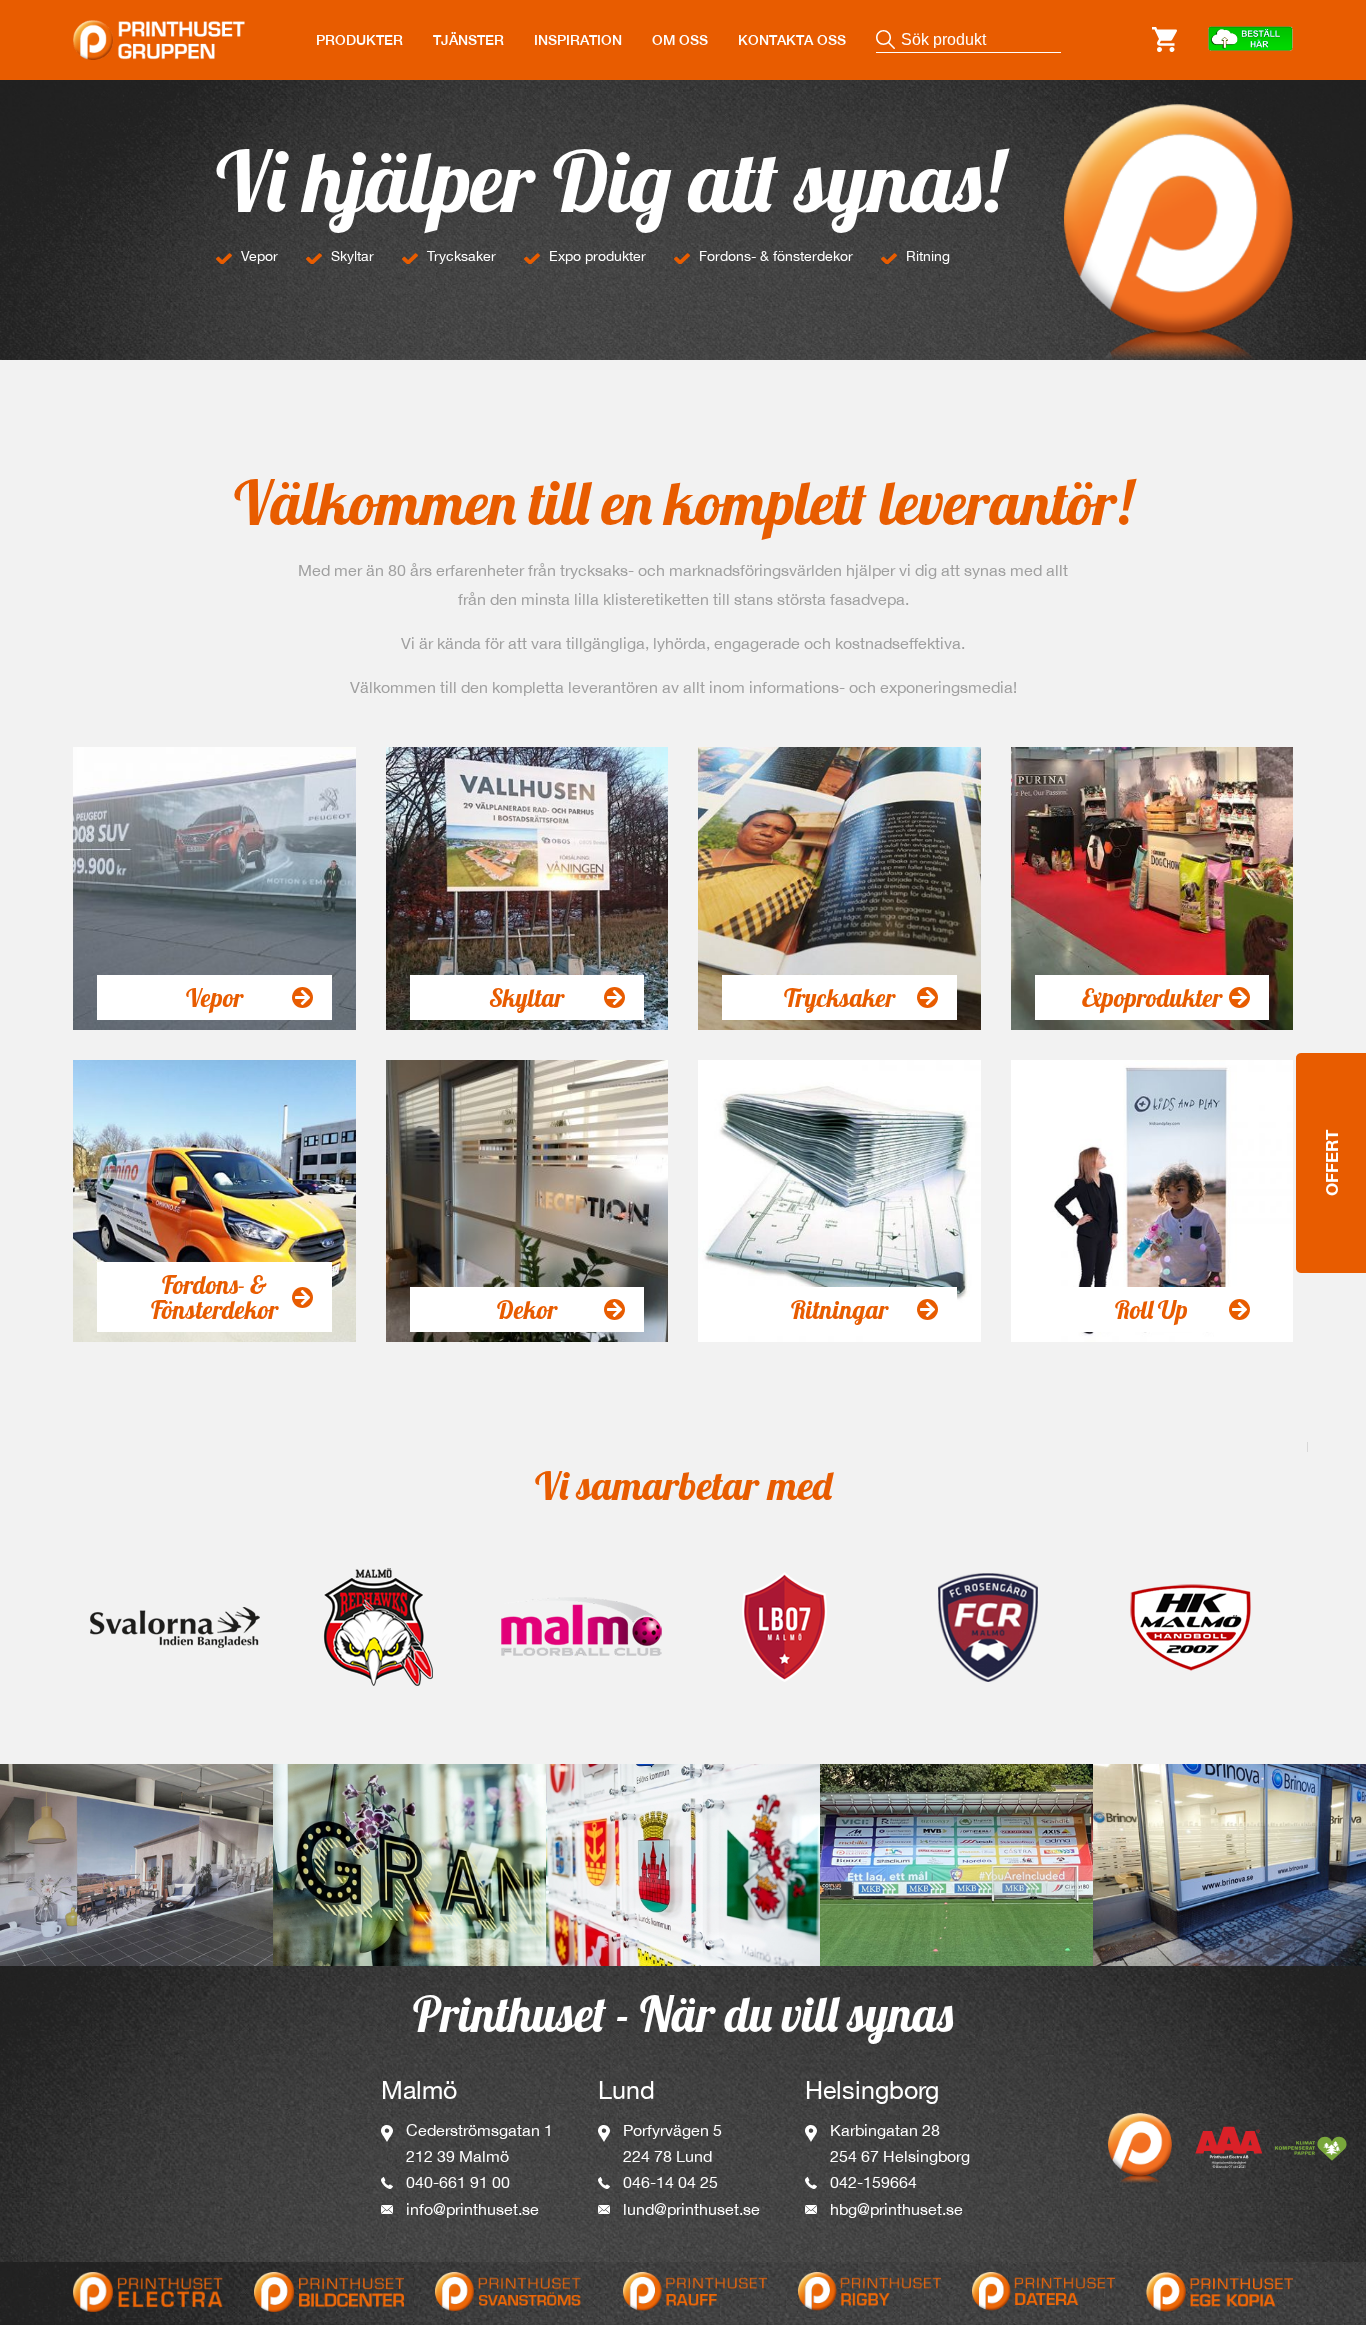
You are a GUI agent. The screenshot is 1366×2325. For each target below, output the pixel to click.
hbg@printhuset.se (896, 2209)
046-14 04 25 (670, 2182)
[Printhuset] (159, 28)
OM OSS (680, 40)
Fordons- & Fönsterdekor (214, 1297)
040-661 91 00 (458, 2182)
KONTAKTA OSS (792, 40)
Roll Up (1151, 1309)
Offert (1331, 1163)
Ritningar (839, 1309)
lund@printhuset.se (691, 2209)
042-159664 (873, 2182)
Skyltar (526, 997)
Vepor (214, 997)
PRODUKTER (359, 40)
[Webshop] (1250, 40)
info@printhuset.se (472, 2209)
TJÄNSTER (468, 40)
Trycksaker (839, 997)
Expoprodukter (1152, 997)
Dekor (527, 1309)
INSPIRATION (578, 40)
